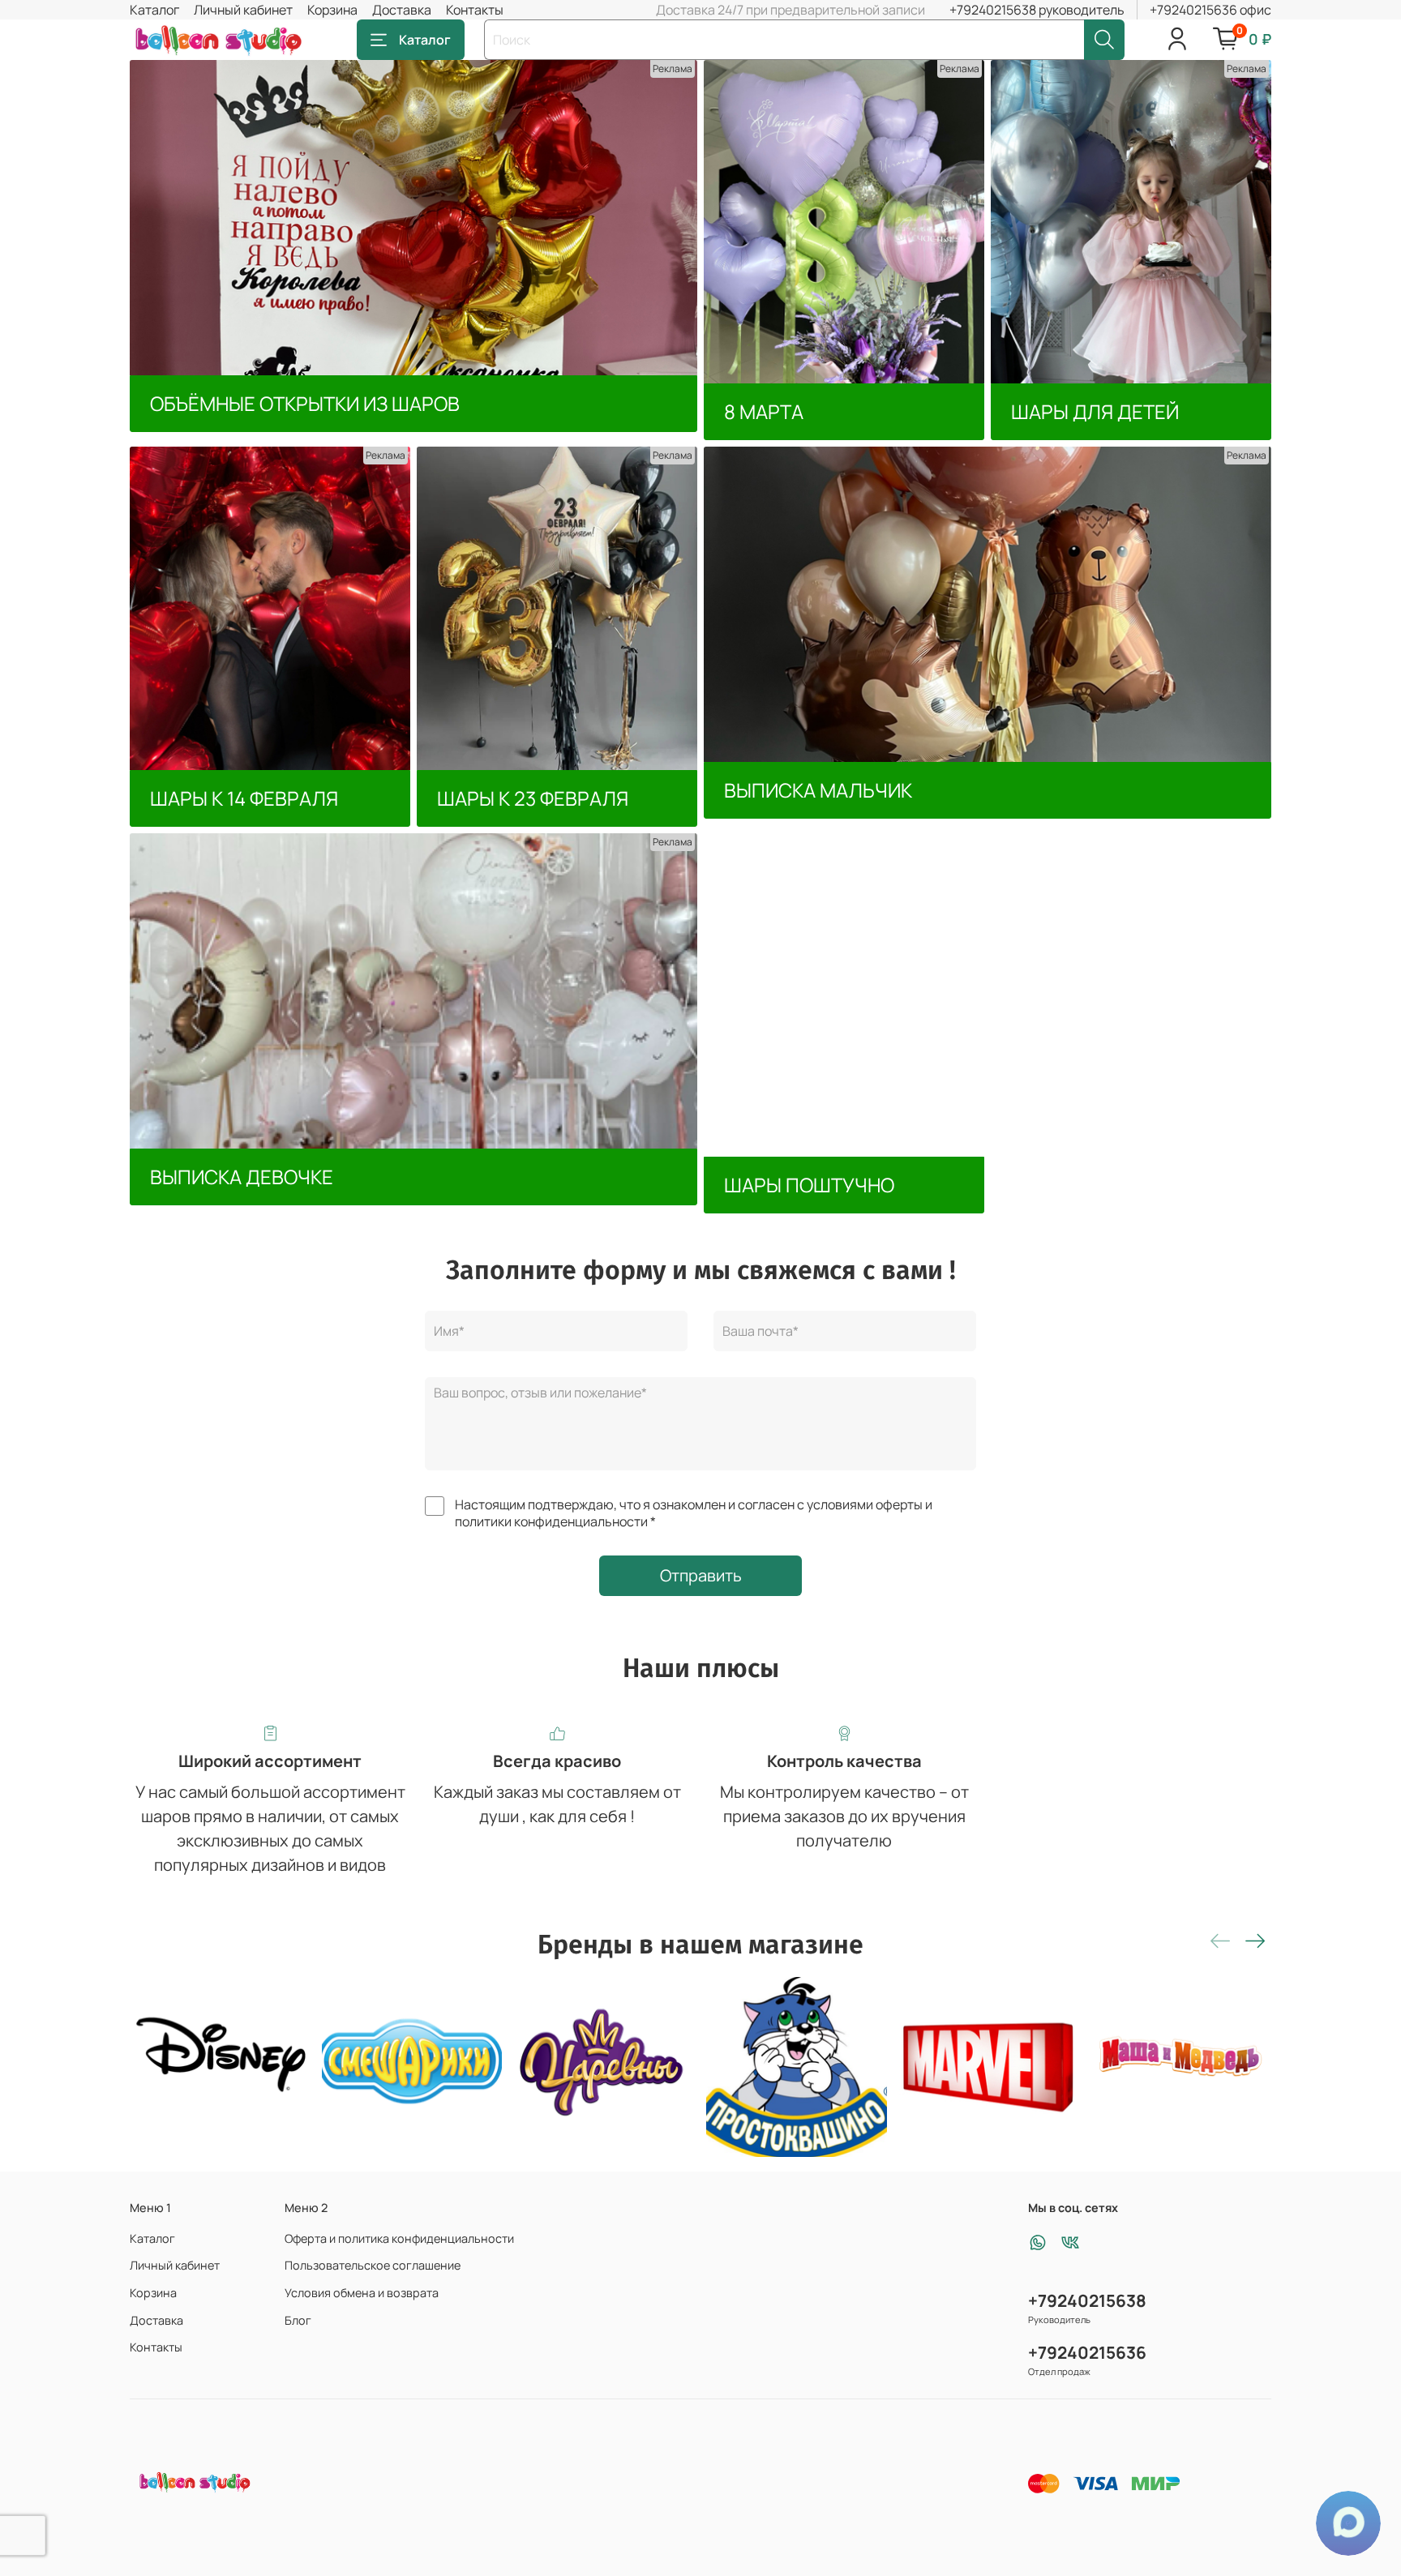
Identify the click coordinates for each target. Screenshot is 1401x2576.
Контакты (475, 10)
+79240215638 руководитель (1037, 10)
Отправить (701, 1575)
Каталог (154, 10)
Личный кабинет (243, 10)
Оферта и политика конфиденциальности (399, 2238)
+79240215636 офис (1210, 10)
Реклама (673, 68)
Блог (298, 2320)
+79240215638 (1087, 2300)
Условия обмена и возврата (362, 2293)
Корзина (332, 10)
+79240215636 (1087, 2352)
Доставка (402, 10)
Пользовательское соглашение (373, 2265)
